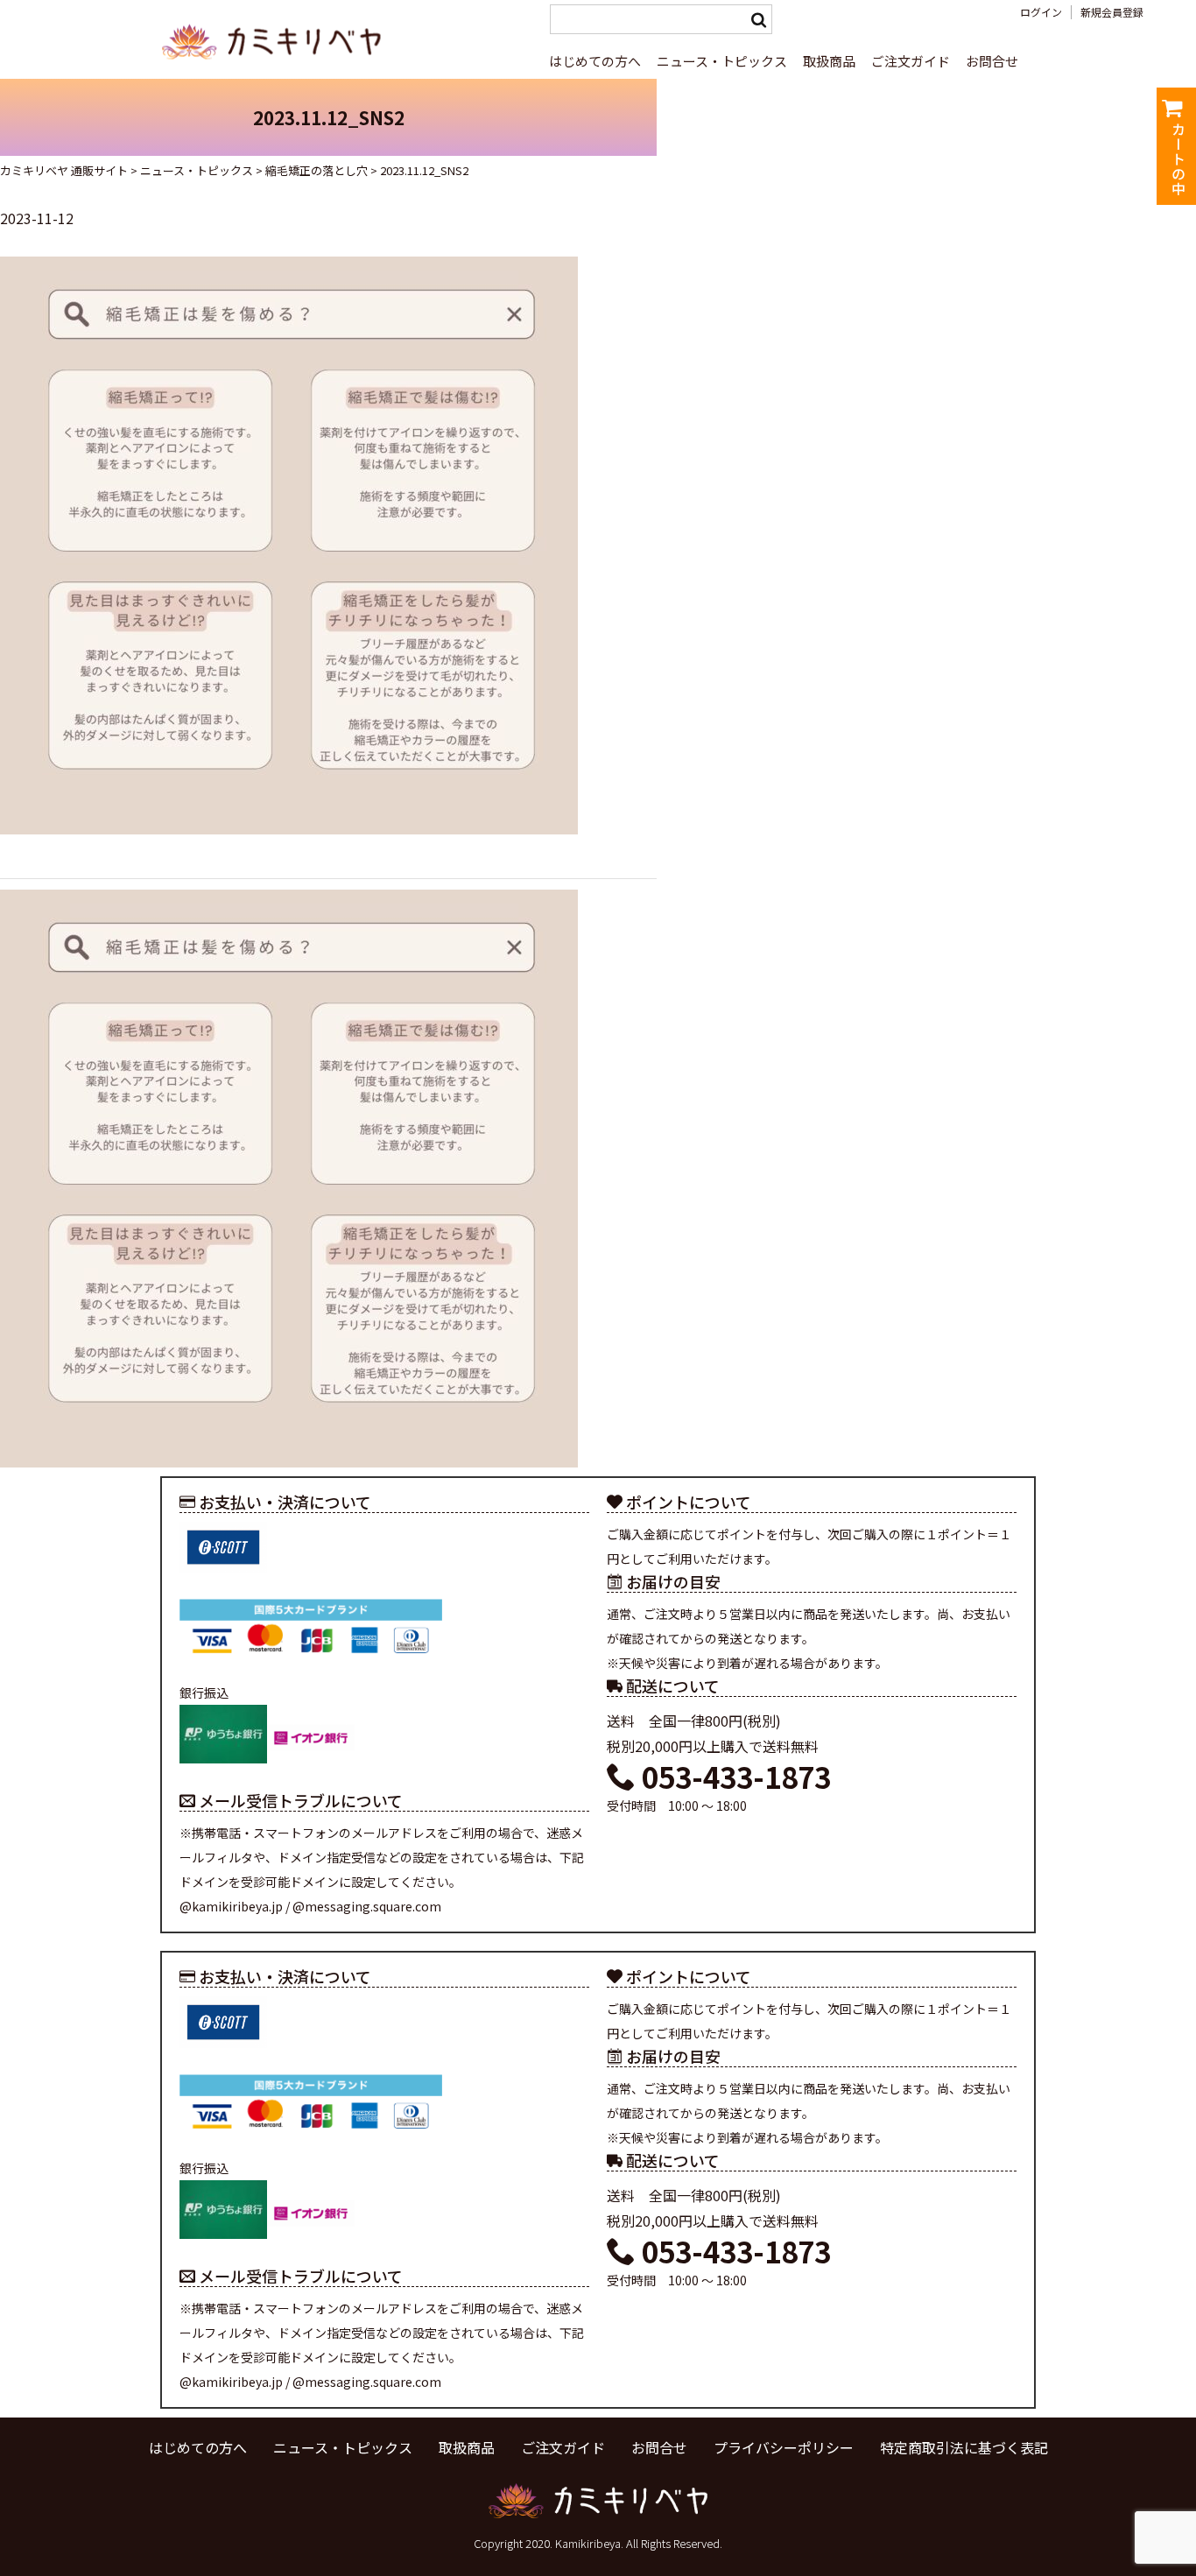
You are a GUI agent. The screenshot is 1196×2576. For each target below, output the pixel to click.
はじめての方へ (595, 61)
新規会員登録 (1112, 12)
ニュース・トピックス (722, 61)
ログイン (1041, 12)
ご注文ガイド (911, 61)
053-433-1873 (733, 1777)
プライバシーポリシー (784, 2447)
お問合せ (992, 61)
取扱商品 (829, 61)
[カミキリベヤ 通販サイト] (274, 68)
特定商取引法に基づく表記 (964, 2447)
